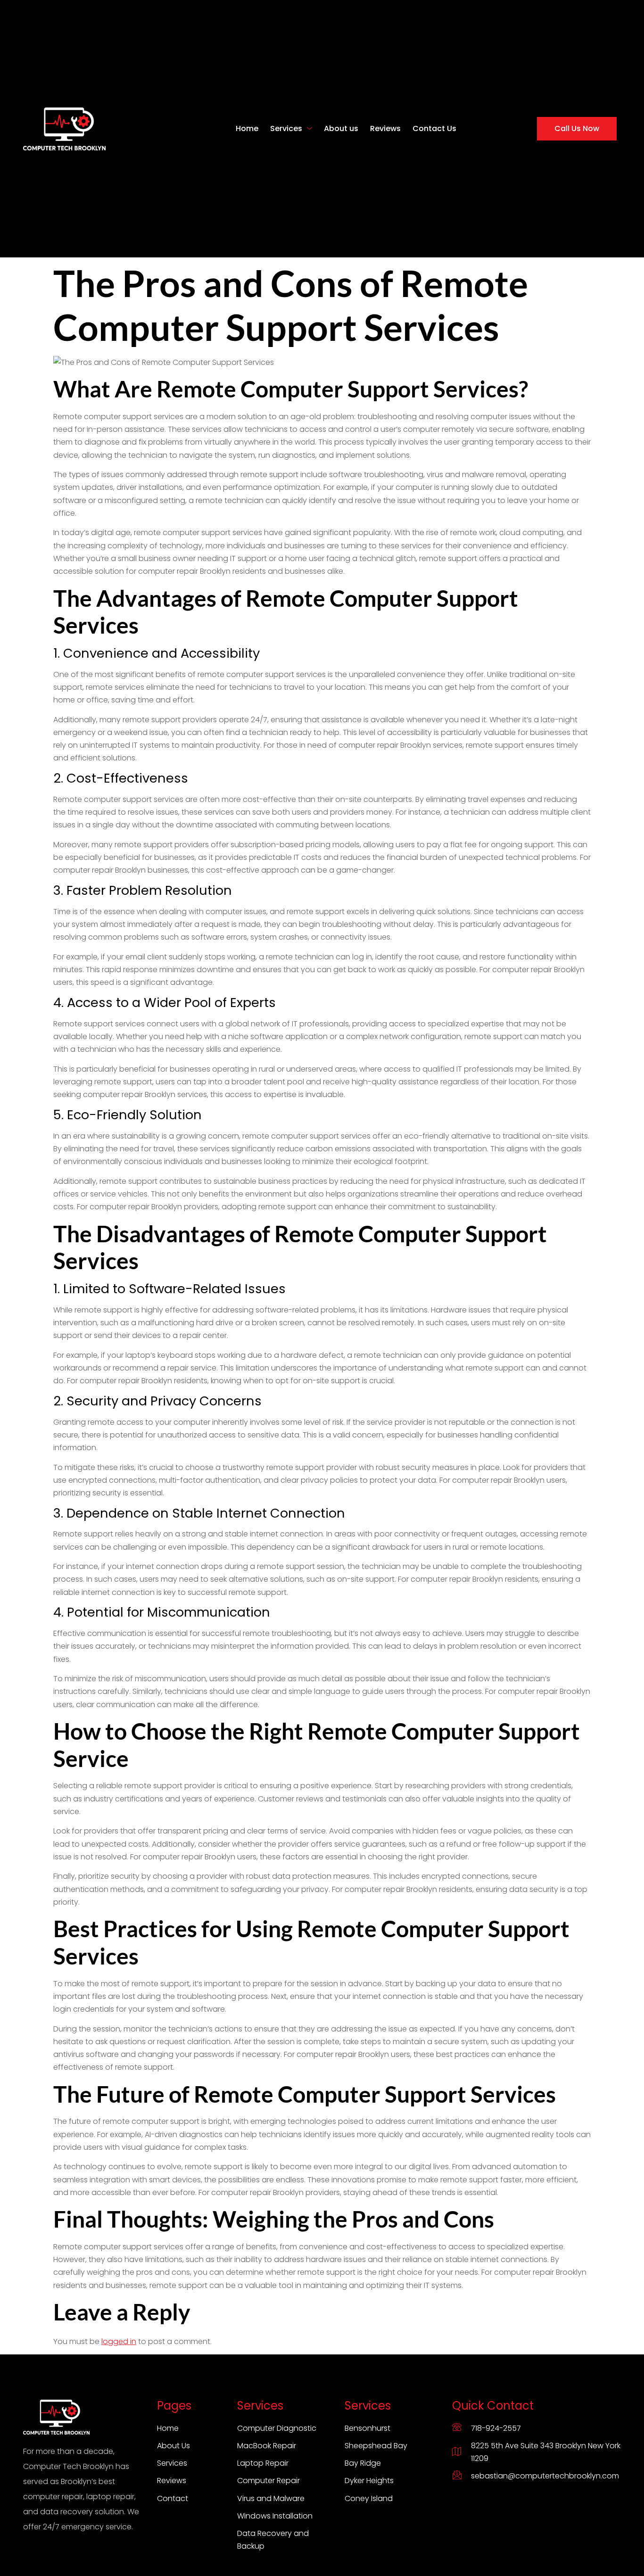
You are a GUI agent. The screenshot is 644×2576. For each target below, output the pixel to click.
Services (286, 128)
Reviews (385, 128)
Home (247, 128)
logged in (119, 2341)
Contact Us (434, 128)
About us (341, 128)
